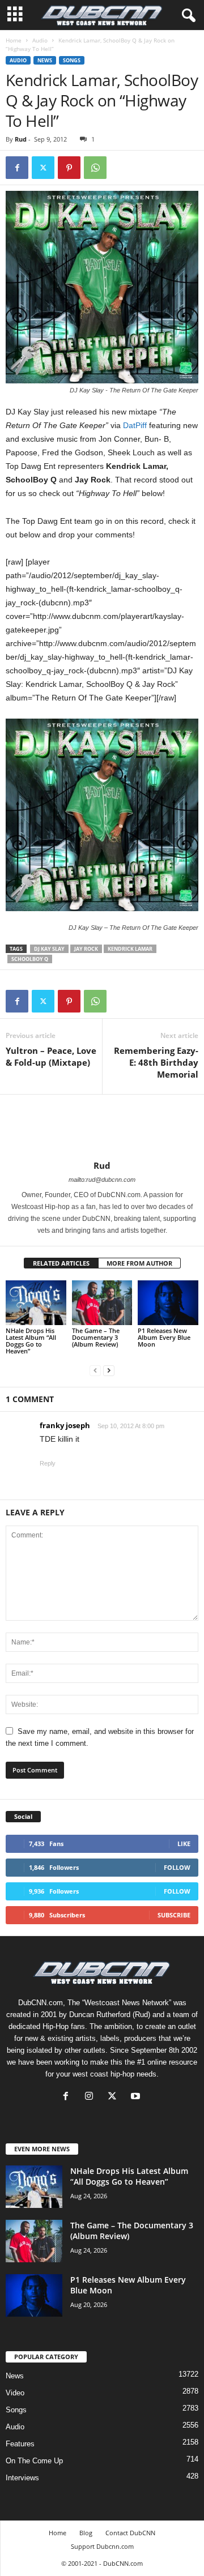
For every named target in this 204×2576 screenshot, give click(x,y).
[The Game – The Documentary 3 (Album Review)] (102, 1303)
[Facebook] (17, 168)
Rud (21, 139)
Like (184, 1844)
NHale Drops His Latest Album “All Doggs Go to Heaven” (31, 1341)
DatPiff (135, 425)
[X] (115, 2097)
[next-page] (109, 1370)
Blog (86, 2533)
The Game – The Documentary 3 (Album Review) (96, 1337)
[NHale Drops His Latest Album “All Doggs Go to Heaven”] (36, 1303)
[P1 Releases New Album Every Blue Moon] (168, 1303)
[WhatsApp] (95, 168)
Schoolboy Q (30, 959)
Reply (48, 1463)
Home (14, 40)
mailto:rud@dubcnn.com (102, 1180)
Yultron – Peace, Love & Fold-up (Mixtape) (51, 1056)
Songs (72, 60)
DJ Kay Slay (49, 949)
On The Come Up (34, 2461)
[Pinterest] (69, 168)
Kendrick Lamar (130, 949)
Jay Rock (86, 949)
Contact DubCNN (130, 2533)
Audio (40, 40)
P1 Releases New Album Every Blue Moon (164, 1337)
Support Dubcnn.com (102, 2546)
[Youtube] (137, 2097)
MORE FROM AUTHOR (139, 1263)
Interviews (22, 2478)
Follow (177, 1867)
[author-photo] (102, 1127)
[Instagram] (92, 2097)
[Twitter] (43, 168)
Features (20, 2444)
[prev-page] (95, 1370)
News (45, 60)
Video (15, 2393)
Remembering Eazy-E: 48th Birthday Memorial (156, 1062)
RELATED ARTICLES (61, 1263)
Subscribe (174, 1915)
